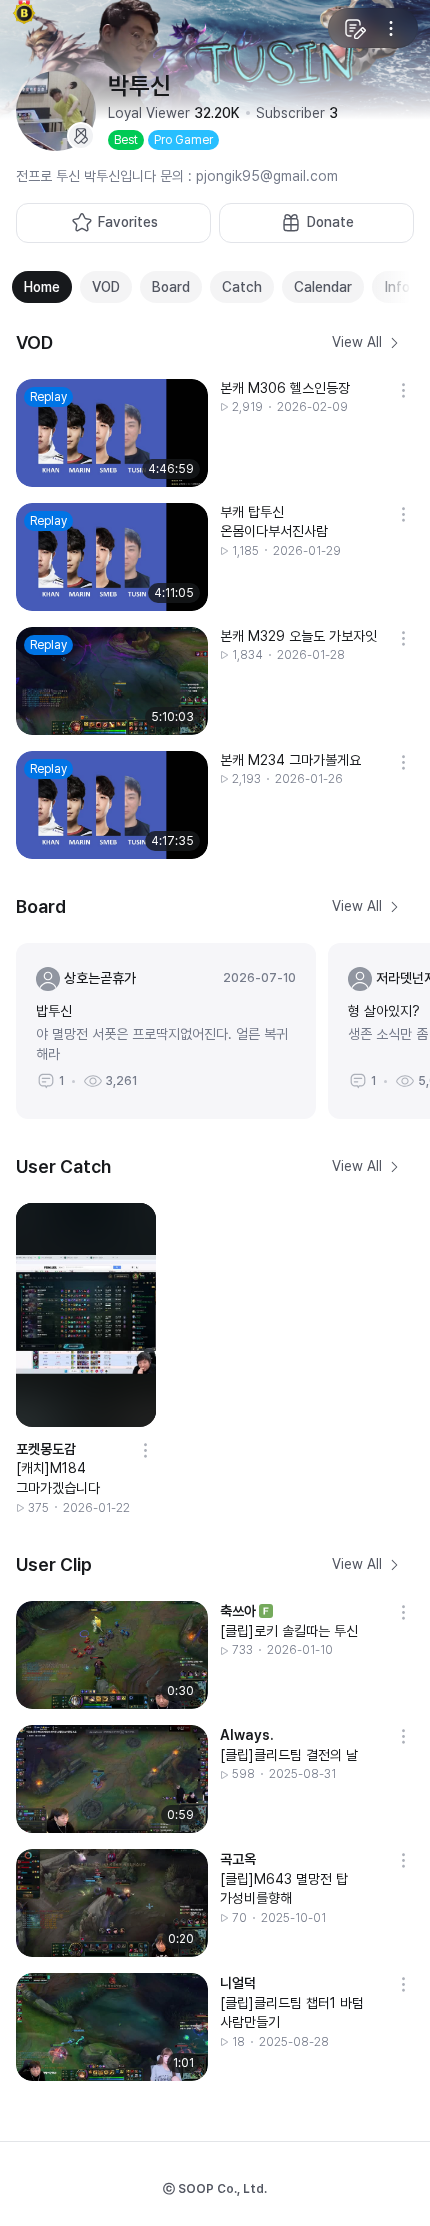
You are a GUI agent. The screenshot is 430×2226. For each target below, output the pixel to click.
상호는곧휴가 (100, 978)
